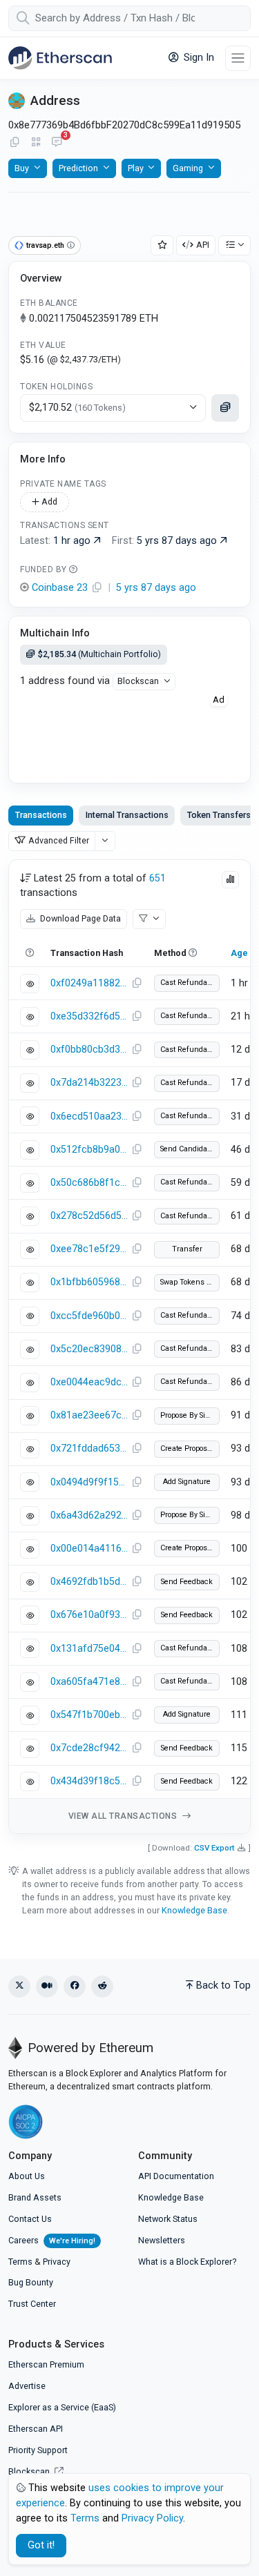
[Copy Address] (15, 143)
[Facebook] (75, 1987)
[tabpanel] (129, 1347)
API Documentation (176, 2176)
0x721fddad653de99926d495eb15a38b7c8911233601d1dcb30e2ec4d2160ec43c (89, 1448)
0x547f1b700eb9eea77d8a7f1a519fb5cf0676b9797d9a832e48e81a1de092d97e (89, 1715)
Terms (20, 2262)
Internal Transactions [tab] (127, 815)
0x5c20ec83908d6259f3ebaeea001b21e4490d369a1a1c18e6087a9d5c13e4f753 (89, 1349)
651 (157, 878)
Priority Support (38, 2450)
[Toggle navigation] (238, 58)
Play (136, 168)
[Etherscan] (60, 58)
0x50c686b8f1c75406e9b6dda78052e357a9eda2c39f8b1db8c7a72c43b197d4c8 (89, 1183)
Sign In (198, 58)
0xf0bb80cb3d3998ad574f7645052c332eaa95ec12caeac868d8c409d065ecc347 (89, 1050)
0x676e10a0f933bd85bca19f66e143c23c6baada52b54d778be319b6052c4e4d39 (89, 1615)
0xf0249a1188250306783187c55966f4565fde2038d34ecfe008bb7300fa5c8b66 (89, 983)
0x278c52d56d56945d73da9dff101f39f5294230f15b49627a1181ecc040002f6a (89, 1216)
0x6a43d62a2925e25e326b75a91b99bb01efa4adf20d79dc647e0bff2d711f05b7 (89, 1515)
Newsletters (162, 2240)
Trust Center (32, 2304)
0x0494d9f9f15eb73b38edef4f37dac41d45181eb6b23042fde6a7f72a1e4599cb (89, 1482)
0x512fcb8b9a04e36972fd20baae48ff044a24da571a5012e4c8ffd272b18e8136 (89, 1150)
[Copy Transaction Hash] (137, 984)
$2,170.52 (77, 408)
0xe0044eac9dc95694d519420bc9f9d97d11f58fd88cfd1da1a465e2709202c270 (89, 1382)
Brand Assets (35, 2197)
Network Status (168, 2219)
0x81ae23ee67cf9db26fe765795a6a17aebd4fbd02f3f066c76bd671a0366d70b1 (89, 1415)
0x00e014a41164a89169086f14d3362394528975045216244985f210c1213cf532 (89, 1549)
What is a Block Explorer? (187, 2262)
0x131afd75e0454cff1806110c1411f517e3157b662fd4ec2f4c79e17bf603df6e (89, 1649)
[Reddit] (102, 1987)
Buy (22, 168)
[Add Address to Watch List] (162, 245)
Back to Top (223, 1985)
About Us (27, 2176)
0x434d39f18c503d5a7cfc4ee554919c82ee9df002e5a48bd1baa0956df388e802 (89, 1781)
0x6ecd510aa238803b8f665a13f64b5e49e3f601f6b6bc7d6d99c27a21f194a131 (89, 1116)
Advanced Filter (59, 840)
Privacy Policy (152, 2518)
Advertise (27, 2386)
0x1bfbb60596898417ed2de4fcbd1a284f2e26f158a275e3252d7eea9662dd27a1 (89, 1282)
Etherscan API (36, 2429)
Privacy (57, 2262)
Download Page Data (79, 918)
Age (239, 953)
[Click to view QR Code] (36, 143)
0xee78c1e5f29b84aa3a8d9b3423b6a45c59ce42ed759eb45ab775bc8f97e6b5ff (89, 1249)
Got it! (41, 2545)
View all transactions (124, 1816)
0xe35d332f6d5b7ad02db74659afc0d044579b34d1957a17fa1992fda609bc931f (89, 1016)
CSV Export (214, 1848)
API (203, 245)
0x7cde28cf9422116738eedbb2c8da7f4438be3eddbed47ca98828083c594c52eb (89, 1748)
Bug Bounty (31, 2282)
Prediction (78, 168)
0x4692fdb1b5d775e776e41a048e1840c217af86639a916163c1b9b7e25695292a (89, 1582)
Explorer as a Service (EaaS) (62, 2407)
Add (48, 501)
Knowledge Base (194, 1910)
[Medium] (47, 1987)
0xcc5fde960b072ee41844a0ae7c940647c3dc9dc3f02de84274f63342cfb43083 (89, 1316)
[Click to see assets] (225, 408)
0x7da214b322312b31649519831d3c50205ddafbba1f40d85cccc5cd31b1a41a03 (89, 1083)
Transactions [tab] (41, 815)
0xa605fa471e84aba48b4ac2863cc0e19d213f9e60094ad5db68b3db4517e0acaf (89, 1682)
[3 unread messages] (57, 143)
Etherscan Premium (46, 2364)
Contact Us (30, 2219)
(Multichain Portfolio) (99, 654)
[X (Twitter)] (19, 1987)
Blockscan (138, 681)
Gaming (188, 168)
